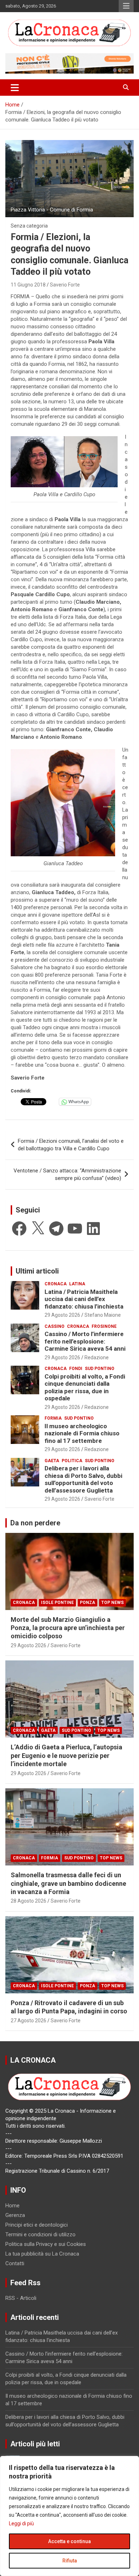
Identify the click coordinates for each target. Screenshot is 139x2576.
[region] (69, 2516)
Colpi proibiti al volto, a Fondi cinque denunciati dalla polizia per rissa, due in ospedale (85, 1387)
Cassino (55, 1326)
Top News (112, 1603)
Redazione (97, 1357)
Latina (77, 1284)
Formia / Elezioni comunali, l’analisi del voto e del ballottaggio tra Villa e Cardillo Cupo (71, 1145)
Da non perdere (35, 1523)
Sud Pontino (100, 1369)
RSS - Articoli (21, 2298)
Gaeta (52, 1461)
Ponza (87, 1603)
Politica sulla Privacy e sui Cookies (46, 2244)
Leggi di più (21, 2523)
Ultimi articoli (37, 1271)
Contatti (15, 2263)
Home (12, 2206)
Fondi (76, 1369)
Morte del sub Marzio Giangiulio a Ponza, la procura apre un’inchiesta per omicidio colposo (68, 1628)
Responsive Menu (126, 6)
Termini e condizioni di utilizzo (40, 2234)
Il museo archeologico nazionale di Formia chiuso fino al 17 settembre (82, 1433)
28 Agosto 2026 (29, 1901)
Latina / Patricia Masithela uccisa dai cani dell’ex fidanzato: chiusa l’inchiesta (84, 1299)
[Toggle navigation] (15, 88)
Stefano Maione (103, 1315)
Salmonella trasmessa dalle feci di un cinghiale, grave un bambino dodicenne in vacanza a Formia (68, 1883)
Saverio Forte (65, 285)
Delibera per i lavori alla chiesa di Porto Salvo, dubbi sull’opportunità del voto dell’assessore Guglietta (83, 1479)
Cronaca (56, 1284)
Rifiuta (70, 2561)
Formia (53, 1418)
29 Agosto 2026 (62, 1315)
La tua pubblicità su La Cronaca (42, 2254)
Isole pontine (57, 1603)
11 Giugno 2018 (28, 285)
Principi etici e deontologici (37, 2225)
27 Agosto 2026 (29, 2021)
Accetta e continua (69, 2541)
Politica (72, 1461)
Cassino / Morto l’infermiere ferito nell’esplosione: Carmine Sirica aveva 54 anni (85, 1341)
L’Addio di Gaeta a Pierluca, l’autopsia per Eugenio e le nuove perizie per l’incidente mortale (66, 1755)
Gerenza (15, 2215)
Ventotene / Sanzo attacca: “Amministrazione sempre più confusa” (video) (67, 1174)
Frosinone (104, 1326)
